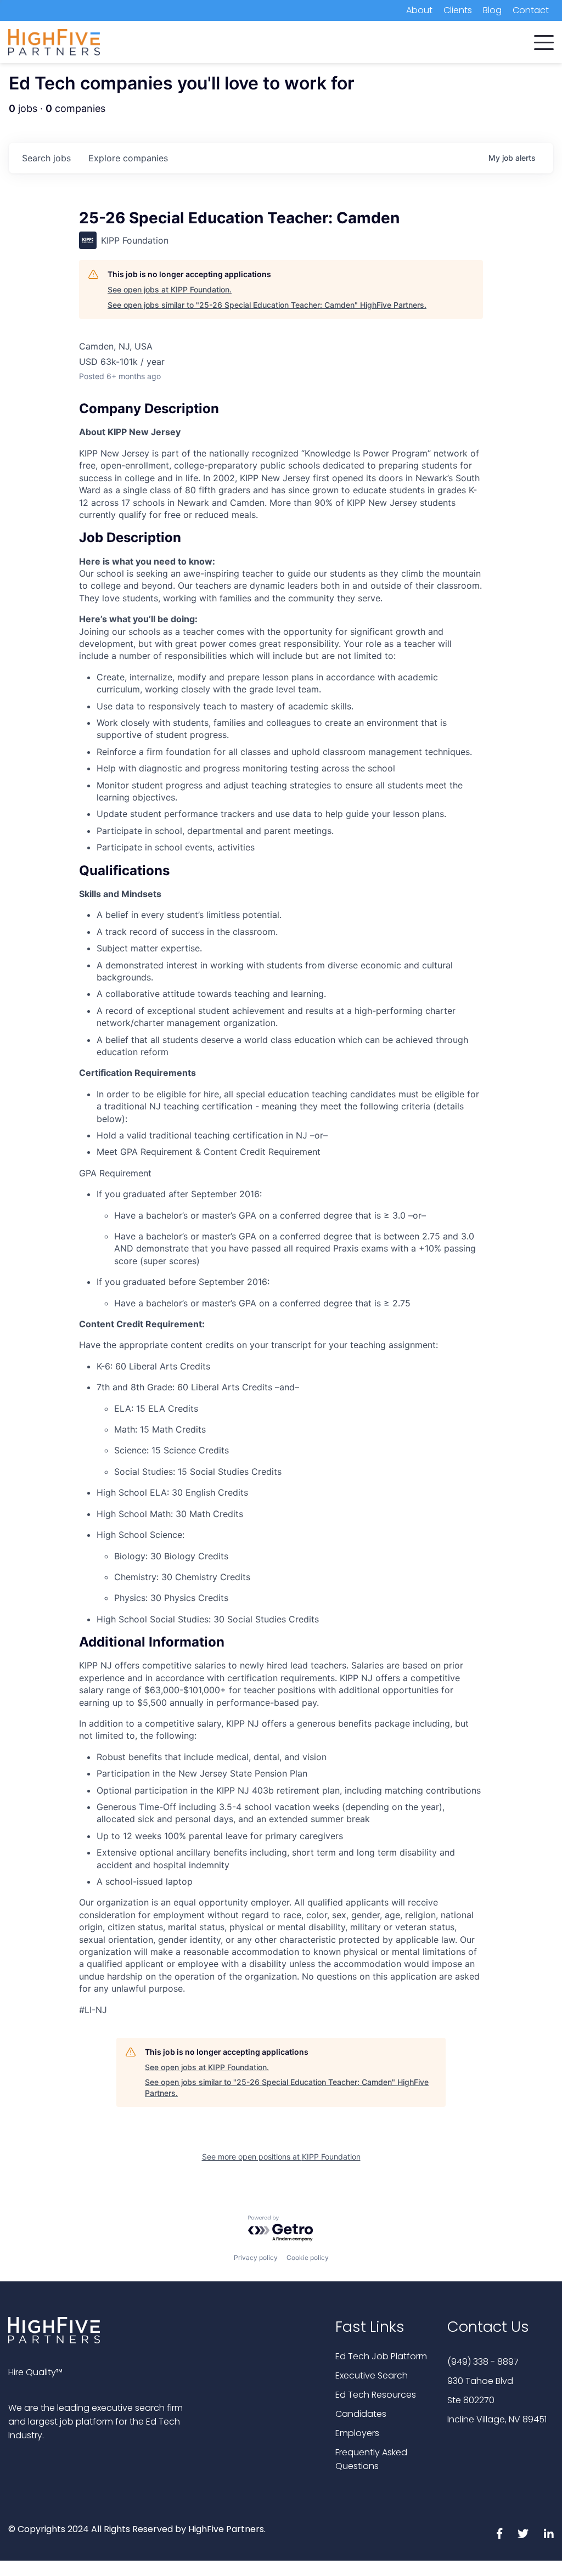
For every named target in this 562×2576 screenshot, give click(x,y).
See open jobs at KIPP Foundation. (170, 289)
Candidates (361, 2414)
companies (128, 158)
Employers (357, 2433)
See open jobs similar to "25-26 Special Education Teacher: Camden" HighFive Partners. (267, 305)
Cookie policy (308, 2257)
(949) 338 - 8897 (483, 2362)
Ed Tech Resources (376, 2395)
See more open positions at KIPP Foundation (281, 2157)
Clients (458, 10)
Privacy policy (256, 2257)
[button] (544, 40)
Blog (492, 10)
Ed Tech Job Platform (381, 2356)
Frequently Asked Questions (371, 2459)
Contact (531, 10)
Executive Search (372, 2375)
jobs (46, 158)
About (419, 10)
